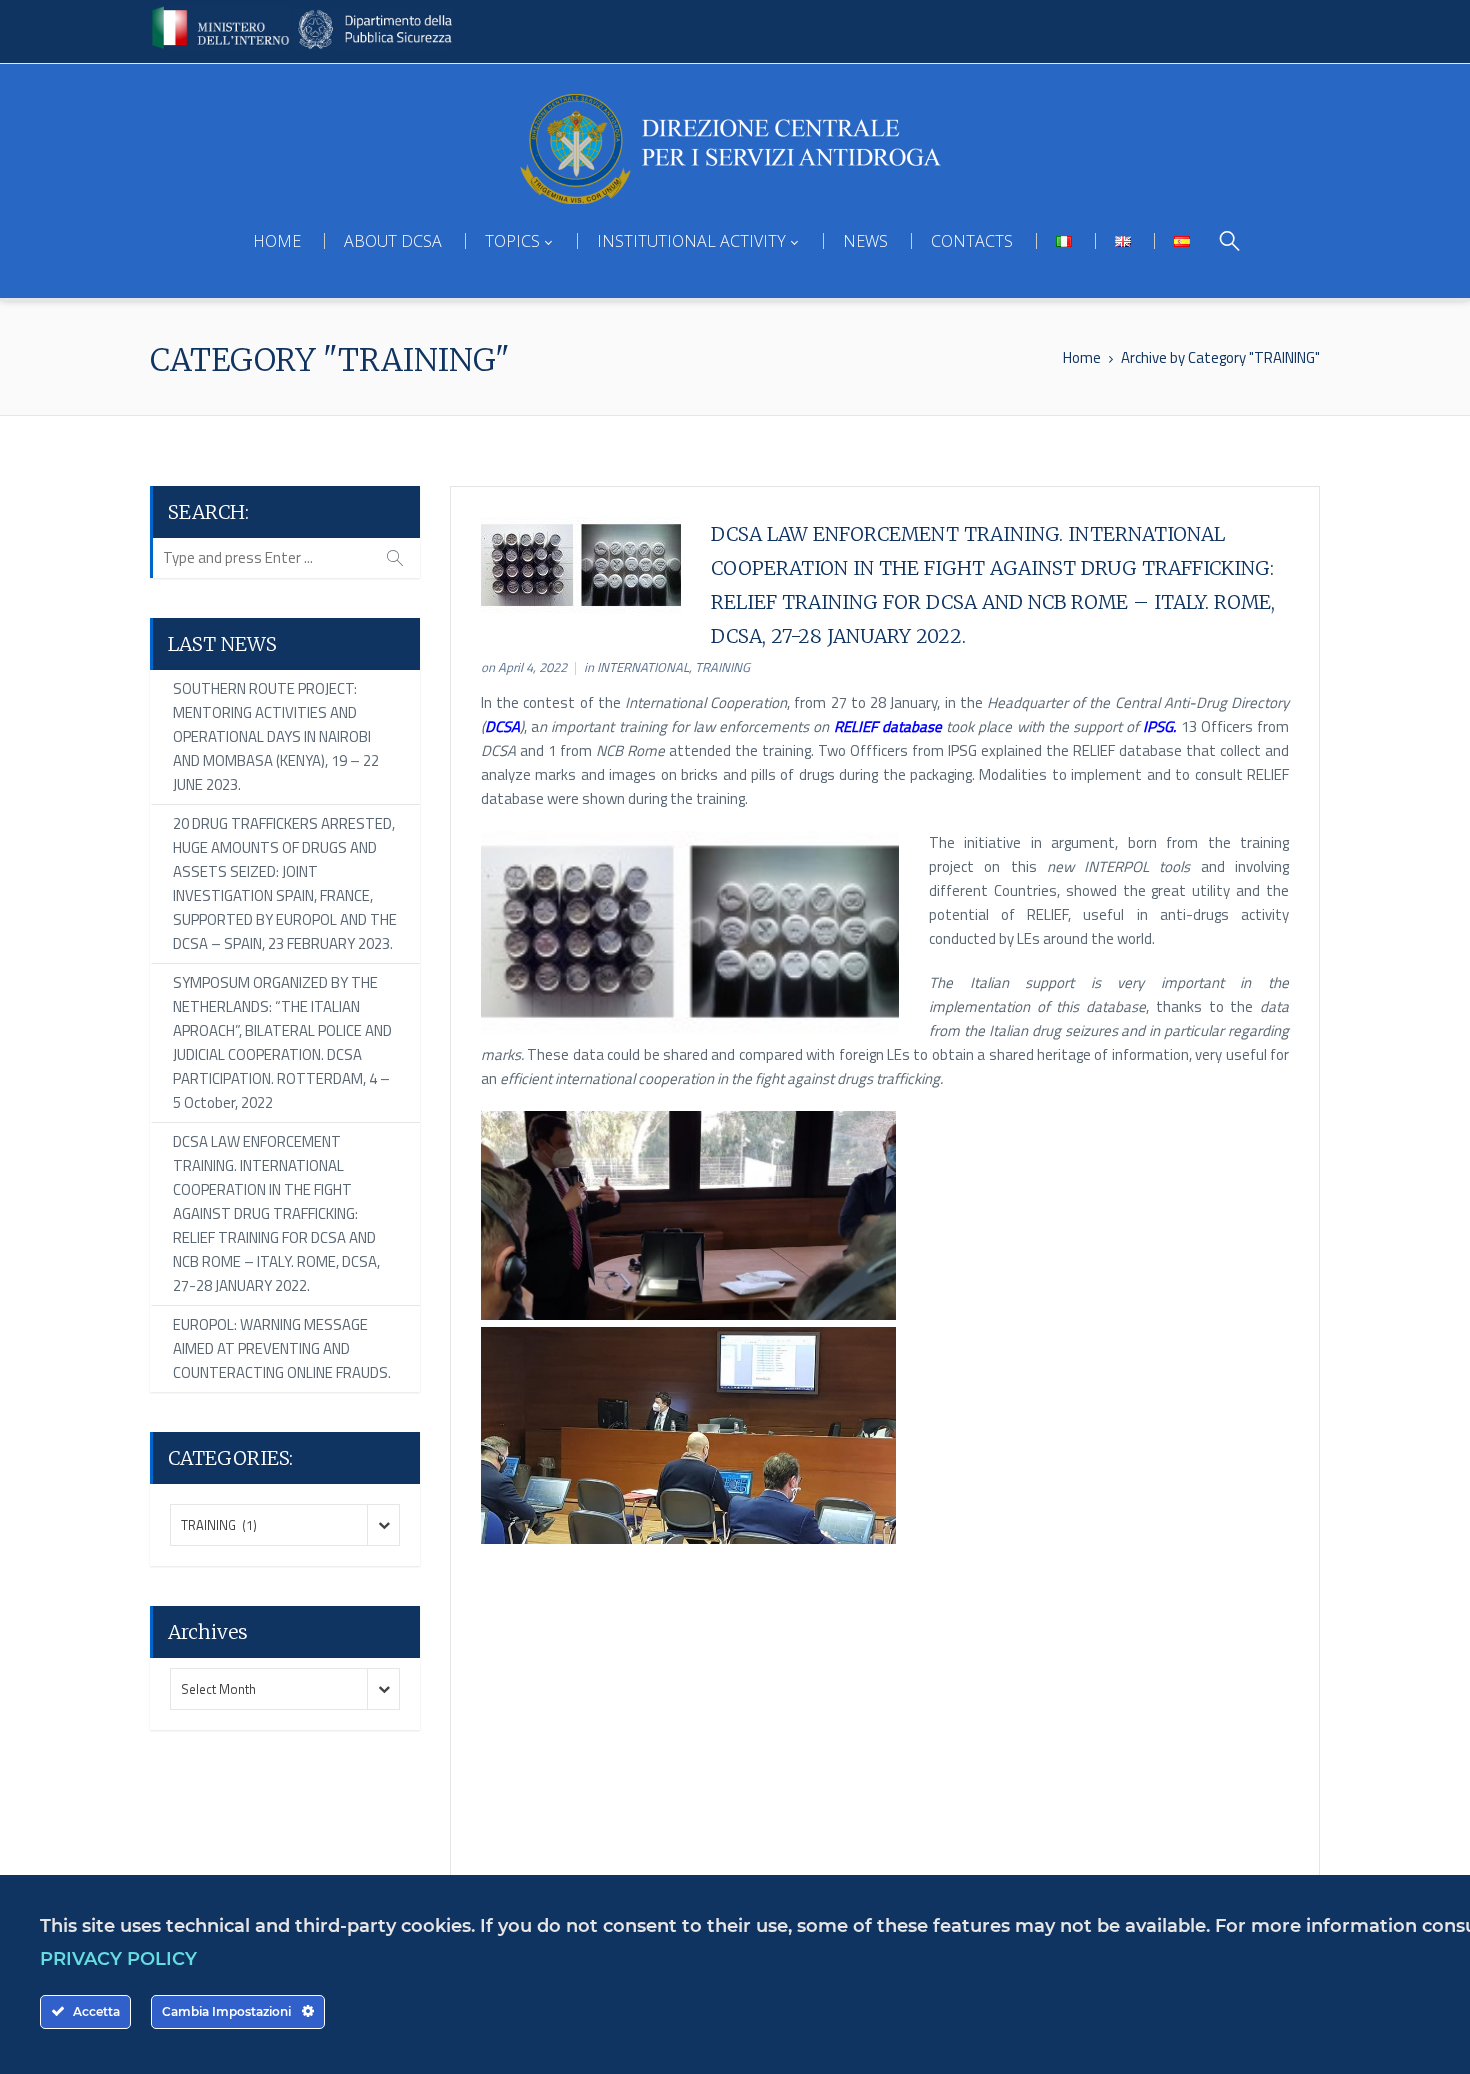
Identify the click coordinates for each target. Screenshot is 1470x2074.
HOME (277, 241)
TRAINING (722, 667)
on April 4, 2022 (524, 667)
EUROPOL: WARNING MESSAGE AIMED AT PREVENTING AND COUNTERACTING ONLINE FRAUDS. (282, 1348)
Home (1082, 357)
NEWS (865, 241)
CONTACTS (972, 241)
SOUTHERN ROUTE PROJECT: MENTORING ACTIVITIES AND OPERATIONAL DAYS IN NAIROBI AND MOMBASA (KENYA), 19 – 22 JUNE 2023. (276, 736)
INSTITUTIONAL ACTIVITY (691, 241)
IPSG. (1157, 726)
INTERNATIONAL (643, 667)
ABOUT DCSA (393, 241)
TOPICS (512, 241)
